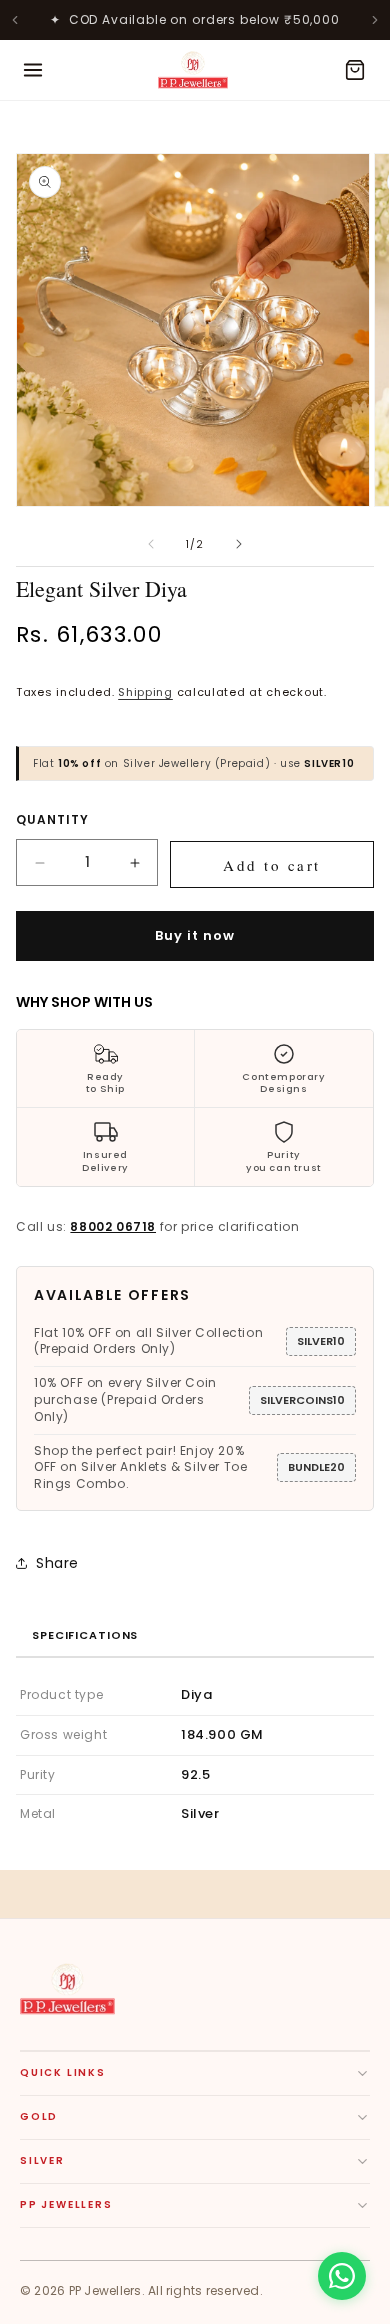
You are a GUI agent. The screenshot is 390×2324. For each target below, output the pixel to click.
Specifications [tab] (85, 1635)
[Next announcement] (375, 20)
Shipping (145, 692)
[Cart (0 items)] (355, 70)
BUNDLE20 (316, 1467)
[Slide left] (151, 544)
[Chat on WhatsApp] (342, 2276)
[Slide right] (239, 544)
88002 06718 (113, 1226)
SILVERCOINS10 (302, 1400)
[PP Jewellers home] (67, 1989)
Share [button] (57, 1563)
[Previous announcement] (15, 20)
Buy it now (195, 935)
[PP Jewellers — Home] (193, 70)
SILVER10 (321, 1341)
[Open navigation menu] (33, 70)
